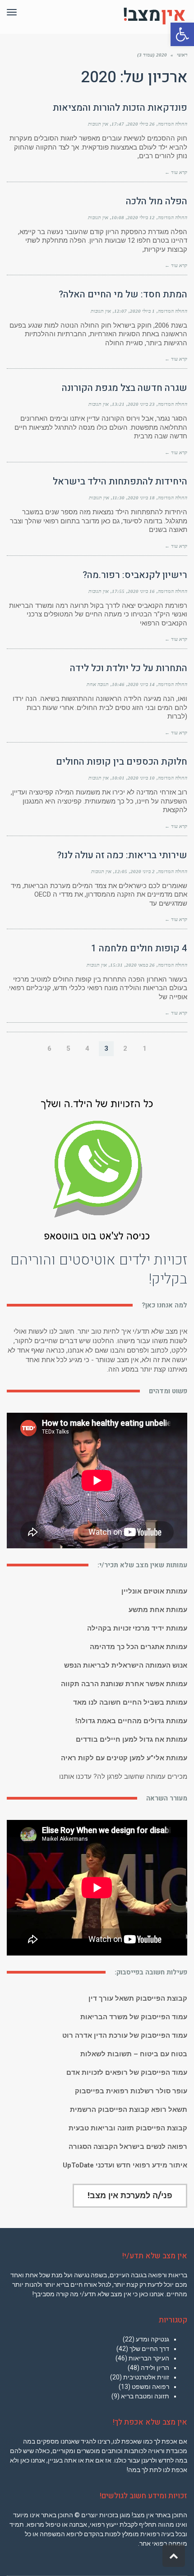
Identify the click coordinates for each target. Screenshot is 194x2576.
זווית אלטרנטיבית (146, 2377)
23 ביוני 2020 (141, 404)
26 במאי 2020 (140, 965)
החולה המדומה (173, 124)
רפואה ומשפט (150, 2387)
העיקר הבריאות (149, 2358)
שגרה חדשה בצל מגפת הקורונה (125, 388)
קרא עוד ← (176, 172)
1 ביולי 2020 (142, 311)
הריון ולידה (155, 2368)
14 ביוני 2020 (141, 684)
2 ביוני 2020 (143, 871)
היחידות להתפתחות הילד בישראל (120, 482)
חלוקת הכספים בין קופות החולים (122, 762)
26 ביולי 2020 (141, 124)
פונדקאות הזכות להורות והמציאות (120, 108)
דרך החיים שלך (149, 2349)
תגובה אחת (98, 684)
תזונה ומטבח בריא (145, 2396)
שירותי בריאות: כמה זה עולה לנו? (122, 855)
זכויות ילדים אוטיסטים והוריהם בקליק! (99, 1269)
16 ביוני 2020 (141, 591)
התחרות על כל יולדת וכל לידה (129, 668)
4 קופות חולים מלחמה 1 (139, 948)
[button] (182, 34)
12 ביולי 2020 (141, 217)
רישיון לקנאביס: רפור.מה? (135, 575)
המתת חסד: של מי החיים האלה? (123, 294)
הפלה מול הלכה (157, 201)
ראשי (182, 55)
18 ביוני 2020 (141, 498)
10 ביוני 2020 (141, 778)
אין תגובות (98, 124)
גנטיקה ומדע (152, 2339)
